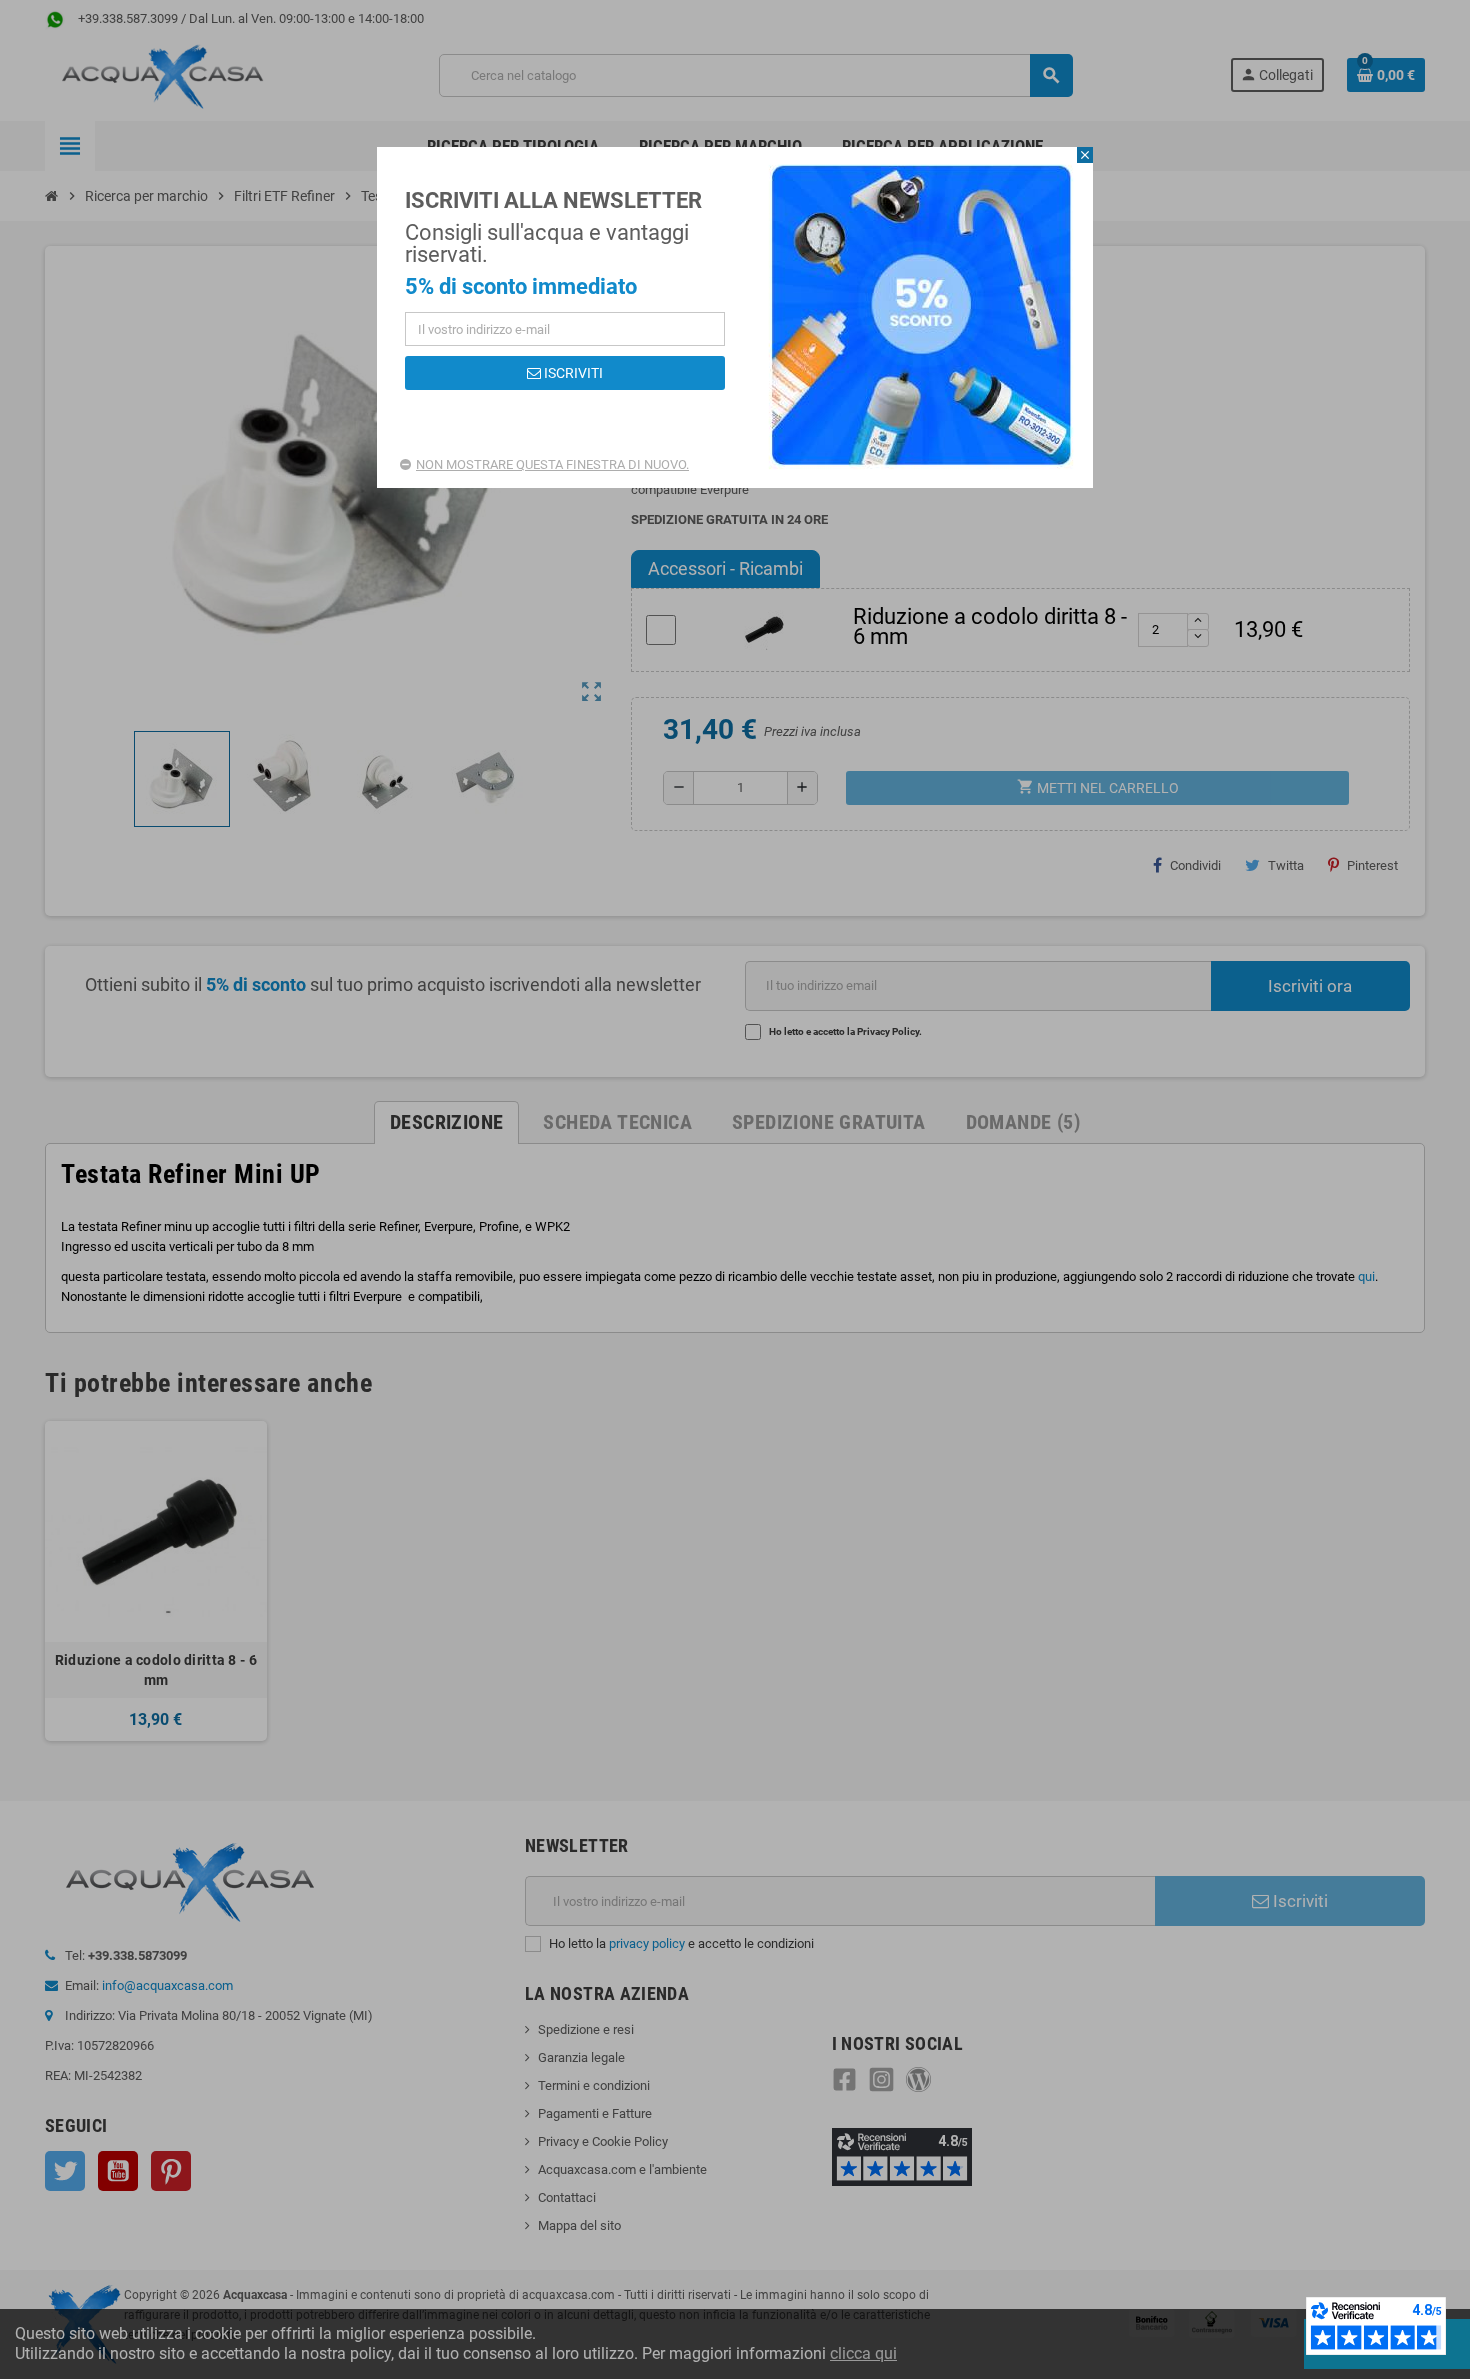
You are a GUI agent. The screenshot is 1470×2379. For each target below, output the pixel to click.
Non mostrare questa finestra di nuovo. (552, 464)
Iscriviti (572, 373)
